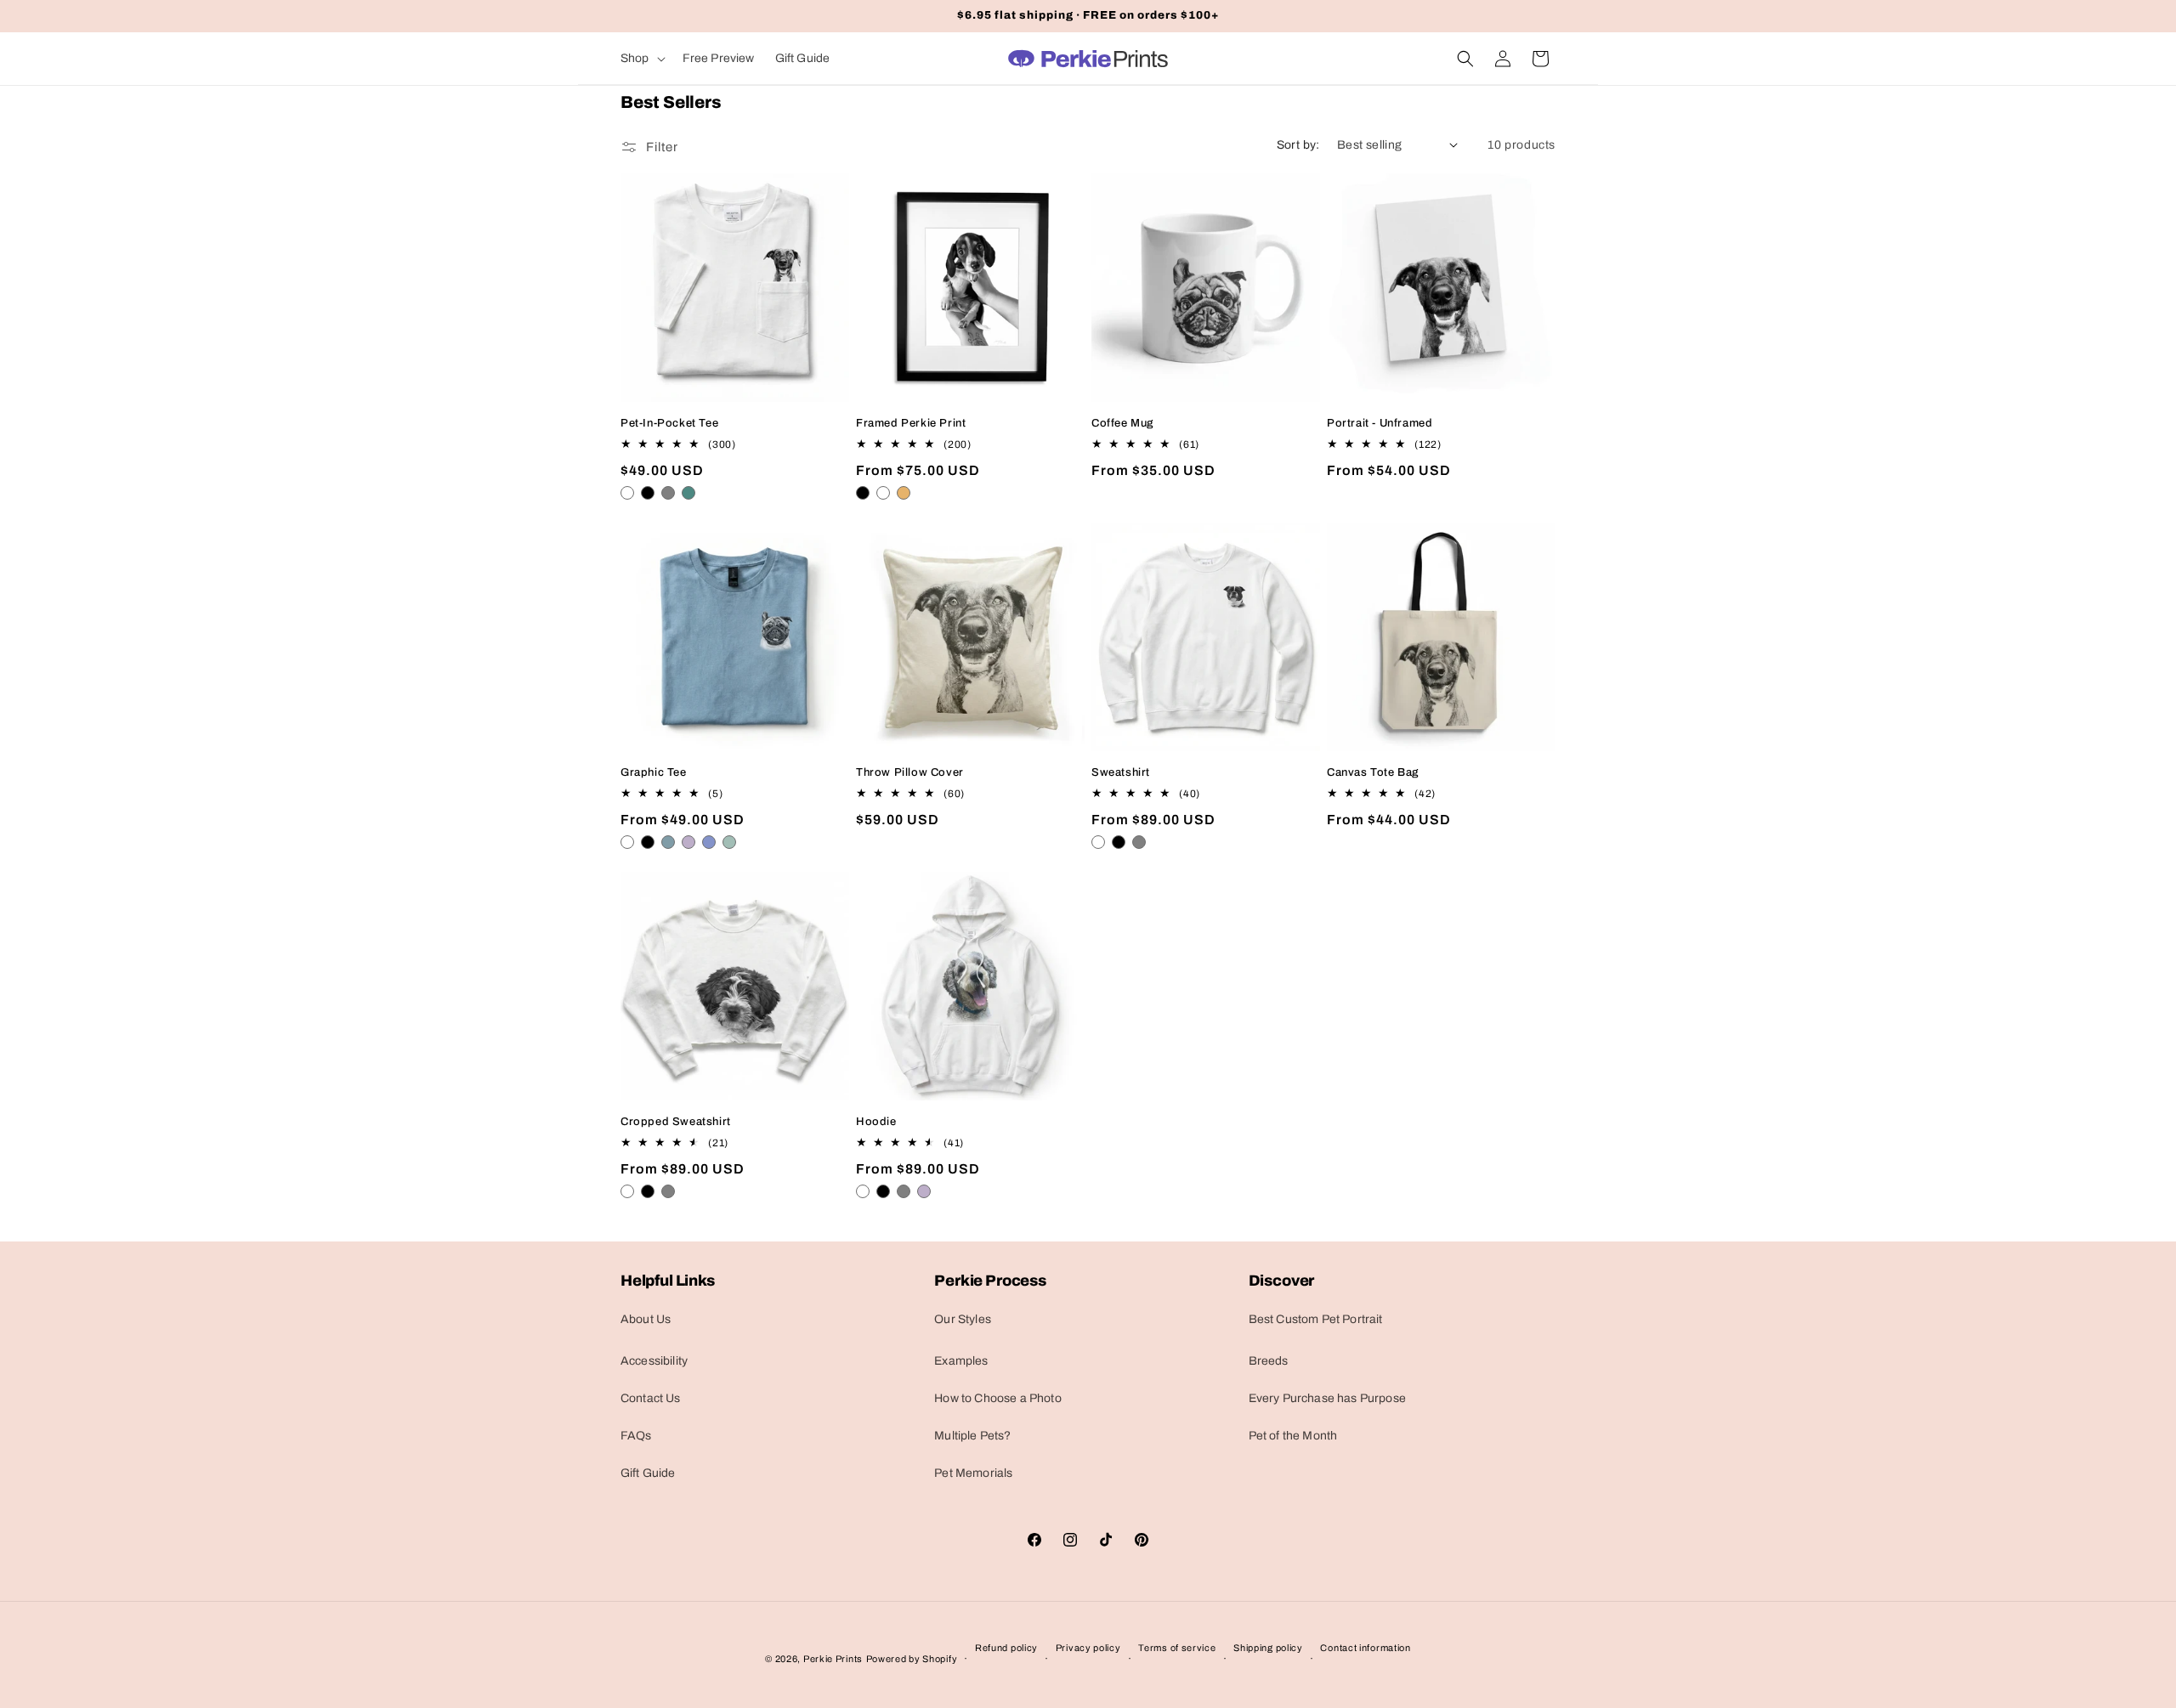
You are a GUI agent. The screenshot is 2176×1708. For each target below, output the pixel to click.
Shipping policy (1268, 1648)
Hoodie (876, 1122)
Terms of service (1177, 1648)
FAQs (636, 1436)
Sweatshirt (1121, 772)
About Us (646, 1319)
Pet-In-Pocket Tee (669, 423)
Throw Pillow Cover (910, 772)
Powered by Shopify (912, 1659)
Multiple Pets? (972, 1436)
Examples (961, 1361)
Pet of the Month (1293, 1436)
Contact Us (651, 1398)
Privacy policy (1088, 1648)
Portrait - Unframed (1380, 423)
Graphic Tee (654, 772)
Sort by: (1298, 145)
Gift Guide (648, 1473)
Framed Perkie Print (911, 423)
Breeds (1269, 1361)
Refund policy (1006, 1648)
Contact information (1365, 1648)
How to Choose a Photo (997, 1398)
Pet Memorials (973, 1473)
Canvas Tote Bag (1373, 772)
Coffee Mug (1122, 423)
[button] (641, 59)
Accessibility (654, 1361)
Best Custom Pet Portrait (1316, 1319)
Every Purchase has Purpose (1327, 1398)
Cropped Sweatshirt (676, 1122)
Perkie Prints (833, 1659)
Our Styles (963, 1319)
